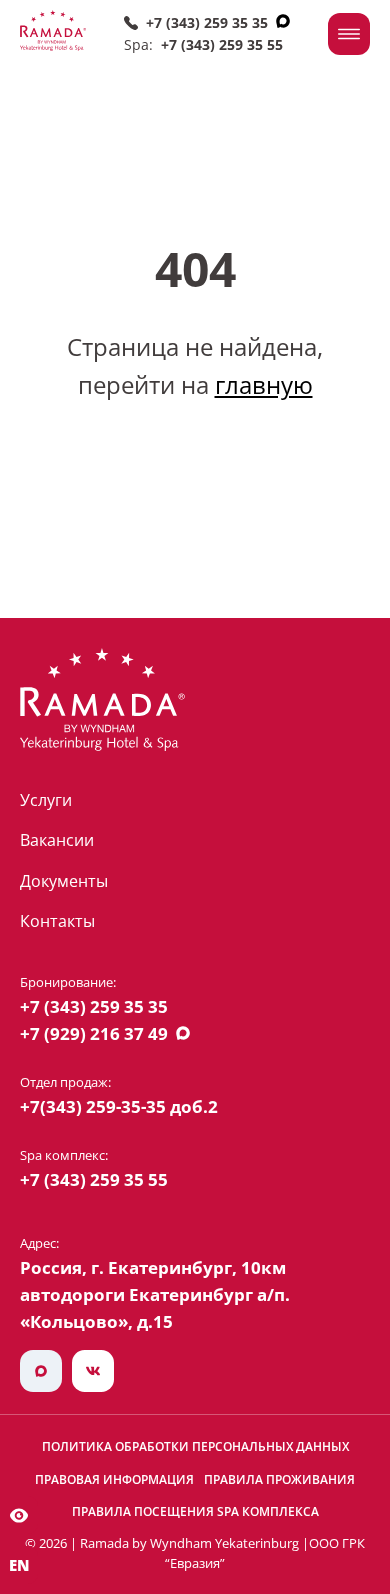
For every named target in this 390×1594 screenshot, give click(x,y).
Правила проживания (279, 1479)
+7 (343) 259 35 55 (222, 44)
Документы (64, 881)
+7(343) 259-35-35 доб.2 (119, 1106)
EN (19, 1565)
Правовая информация (114, 1479)
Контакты (57, 921)
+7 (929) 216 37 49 (94, 1033)
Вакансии (57, 840)
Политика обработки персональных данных (195, 1446)
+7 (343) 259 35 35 (207, 22)
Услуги (46, 800)
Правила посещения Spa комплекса (195, 1511)
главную (264, 384)
